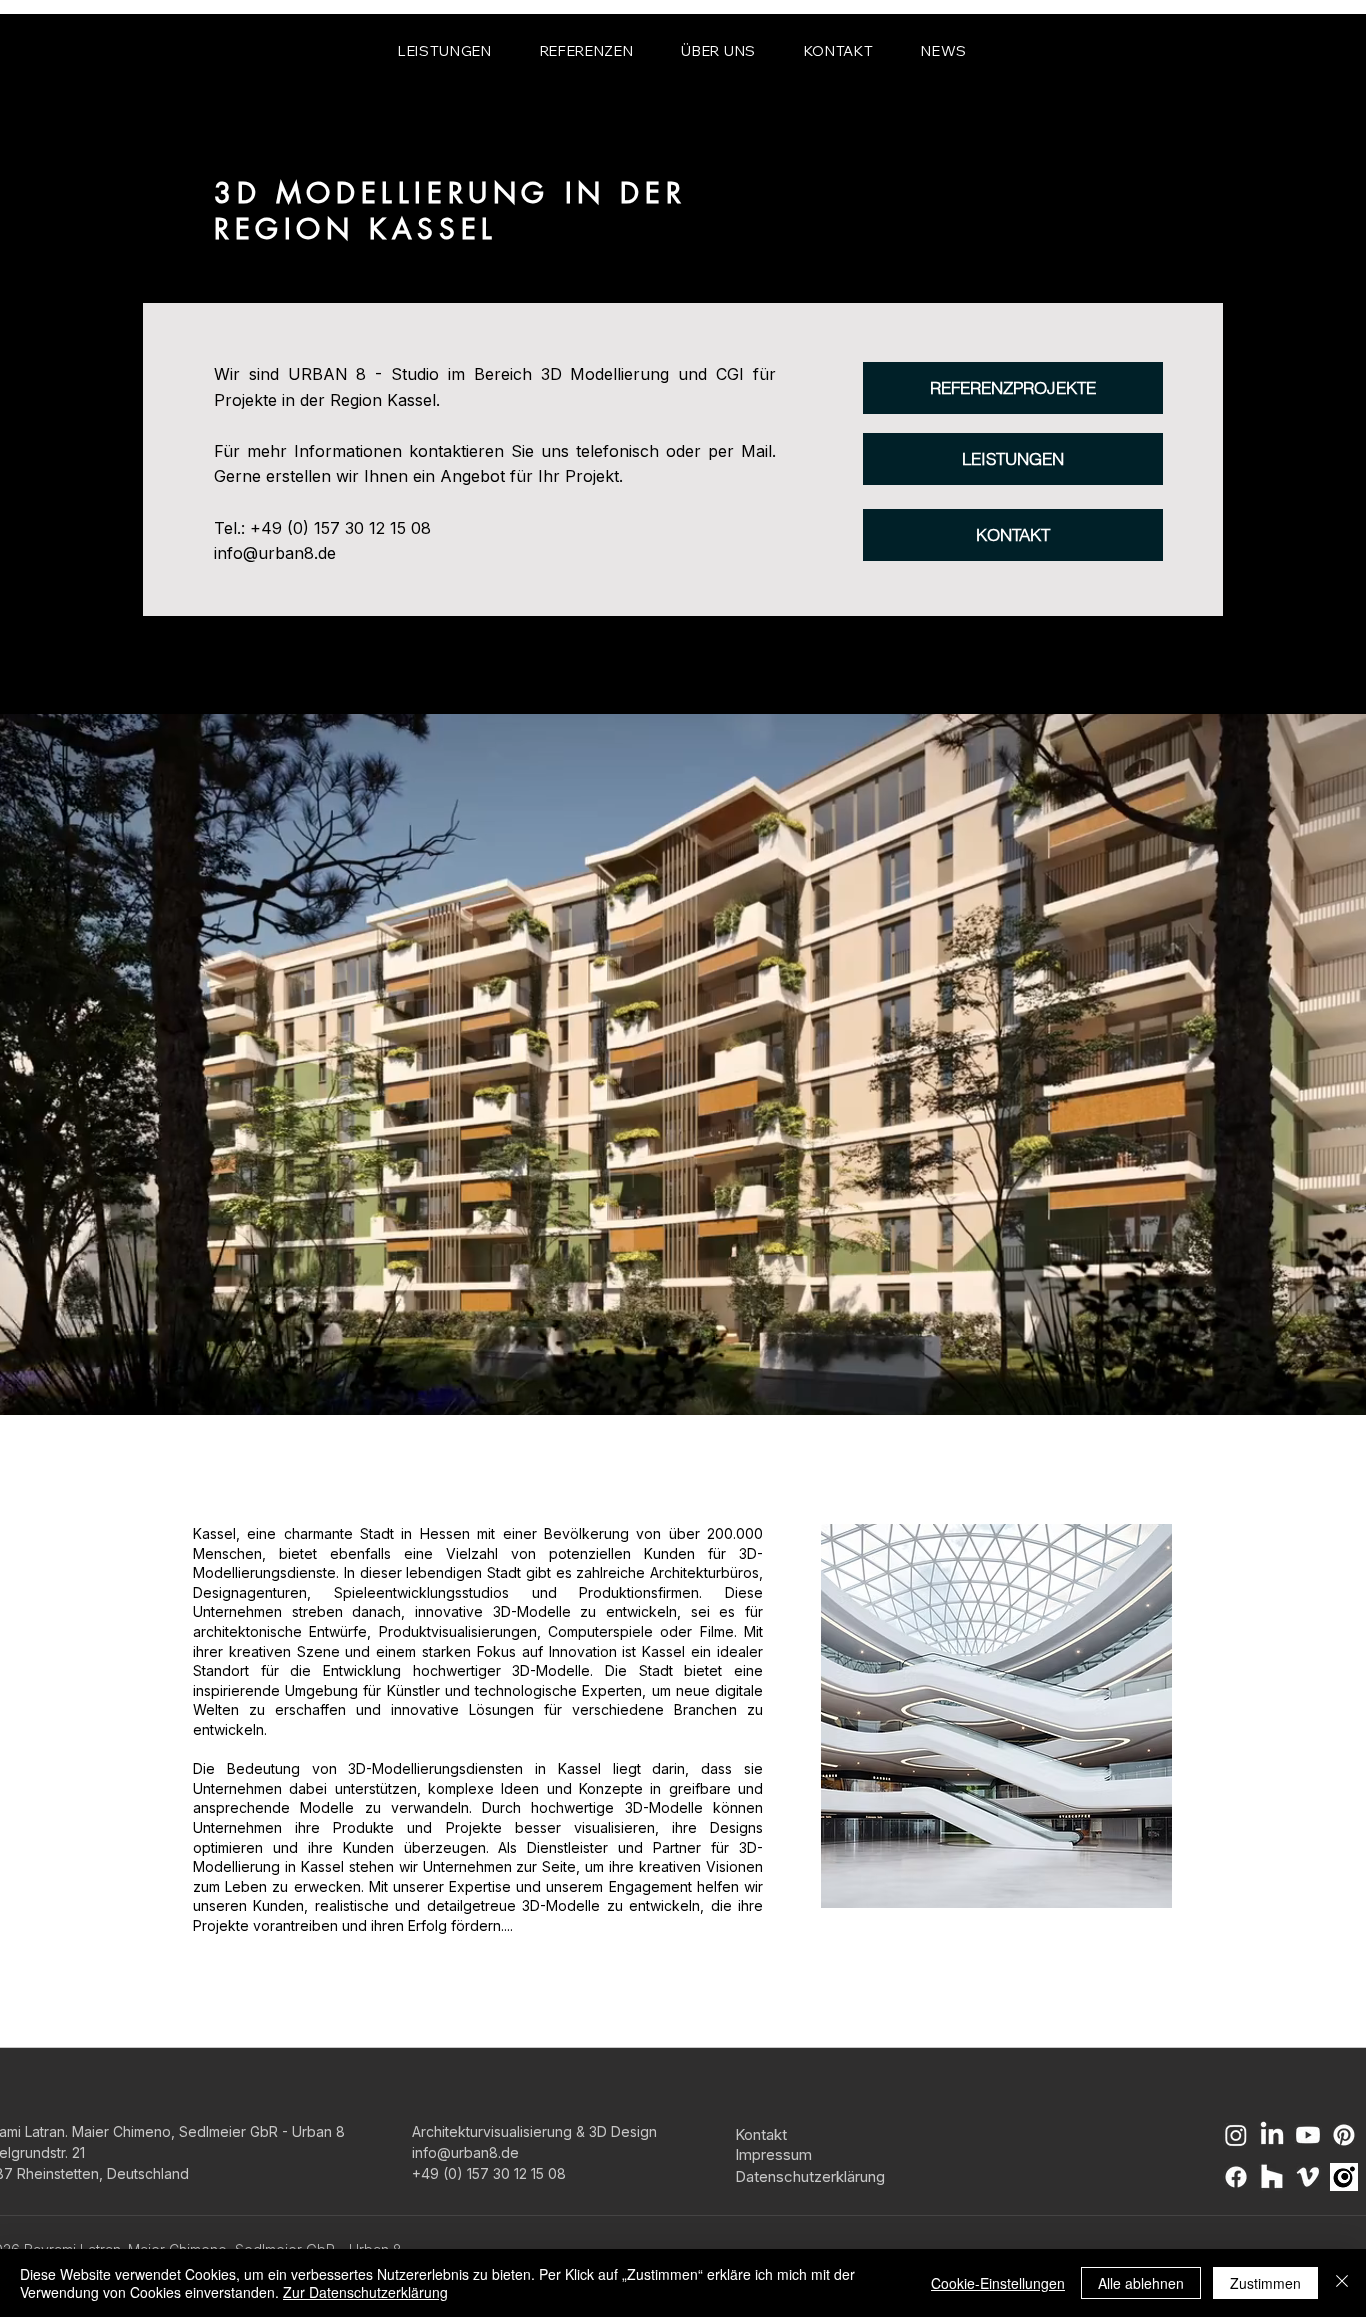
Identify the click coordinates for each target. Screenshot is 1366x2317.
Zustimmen (1265, 2283)
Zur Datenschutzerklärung (365, 2292)
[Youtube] (1308, 2135)
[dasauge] (1344, 2177)
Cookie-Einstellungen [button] (998, 2283)
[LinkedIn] (1272, 2135)
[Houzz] (1272, 2177)
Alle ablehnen (1141, 2283)
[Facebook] (1236, 2177)
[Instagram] (1236, 2135)
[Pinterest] (1344, 2135)
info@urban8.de (275, 553)
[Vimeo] (1308, 2177)
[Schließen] (1342, 2283)
